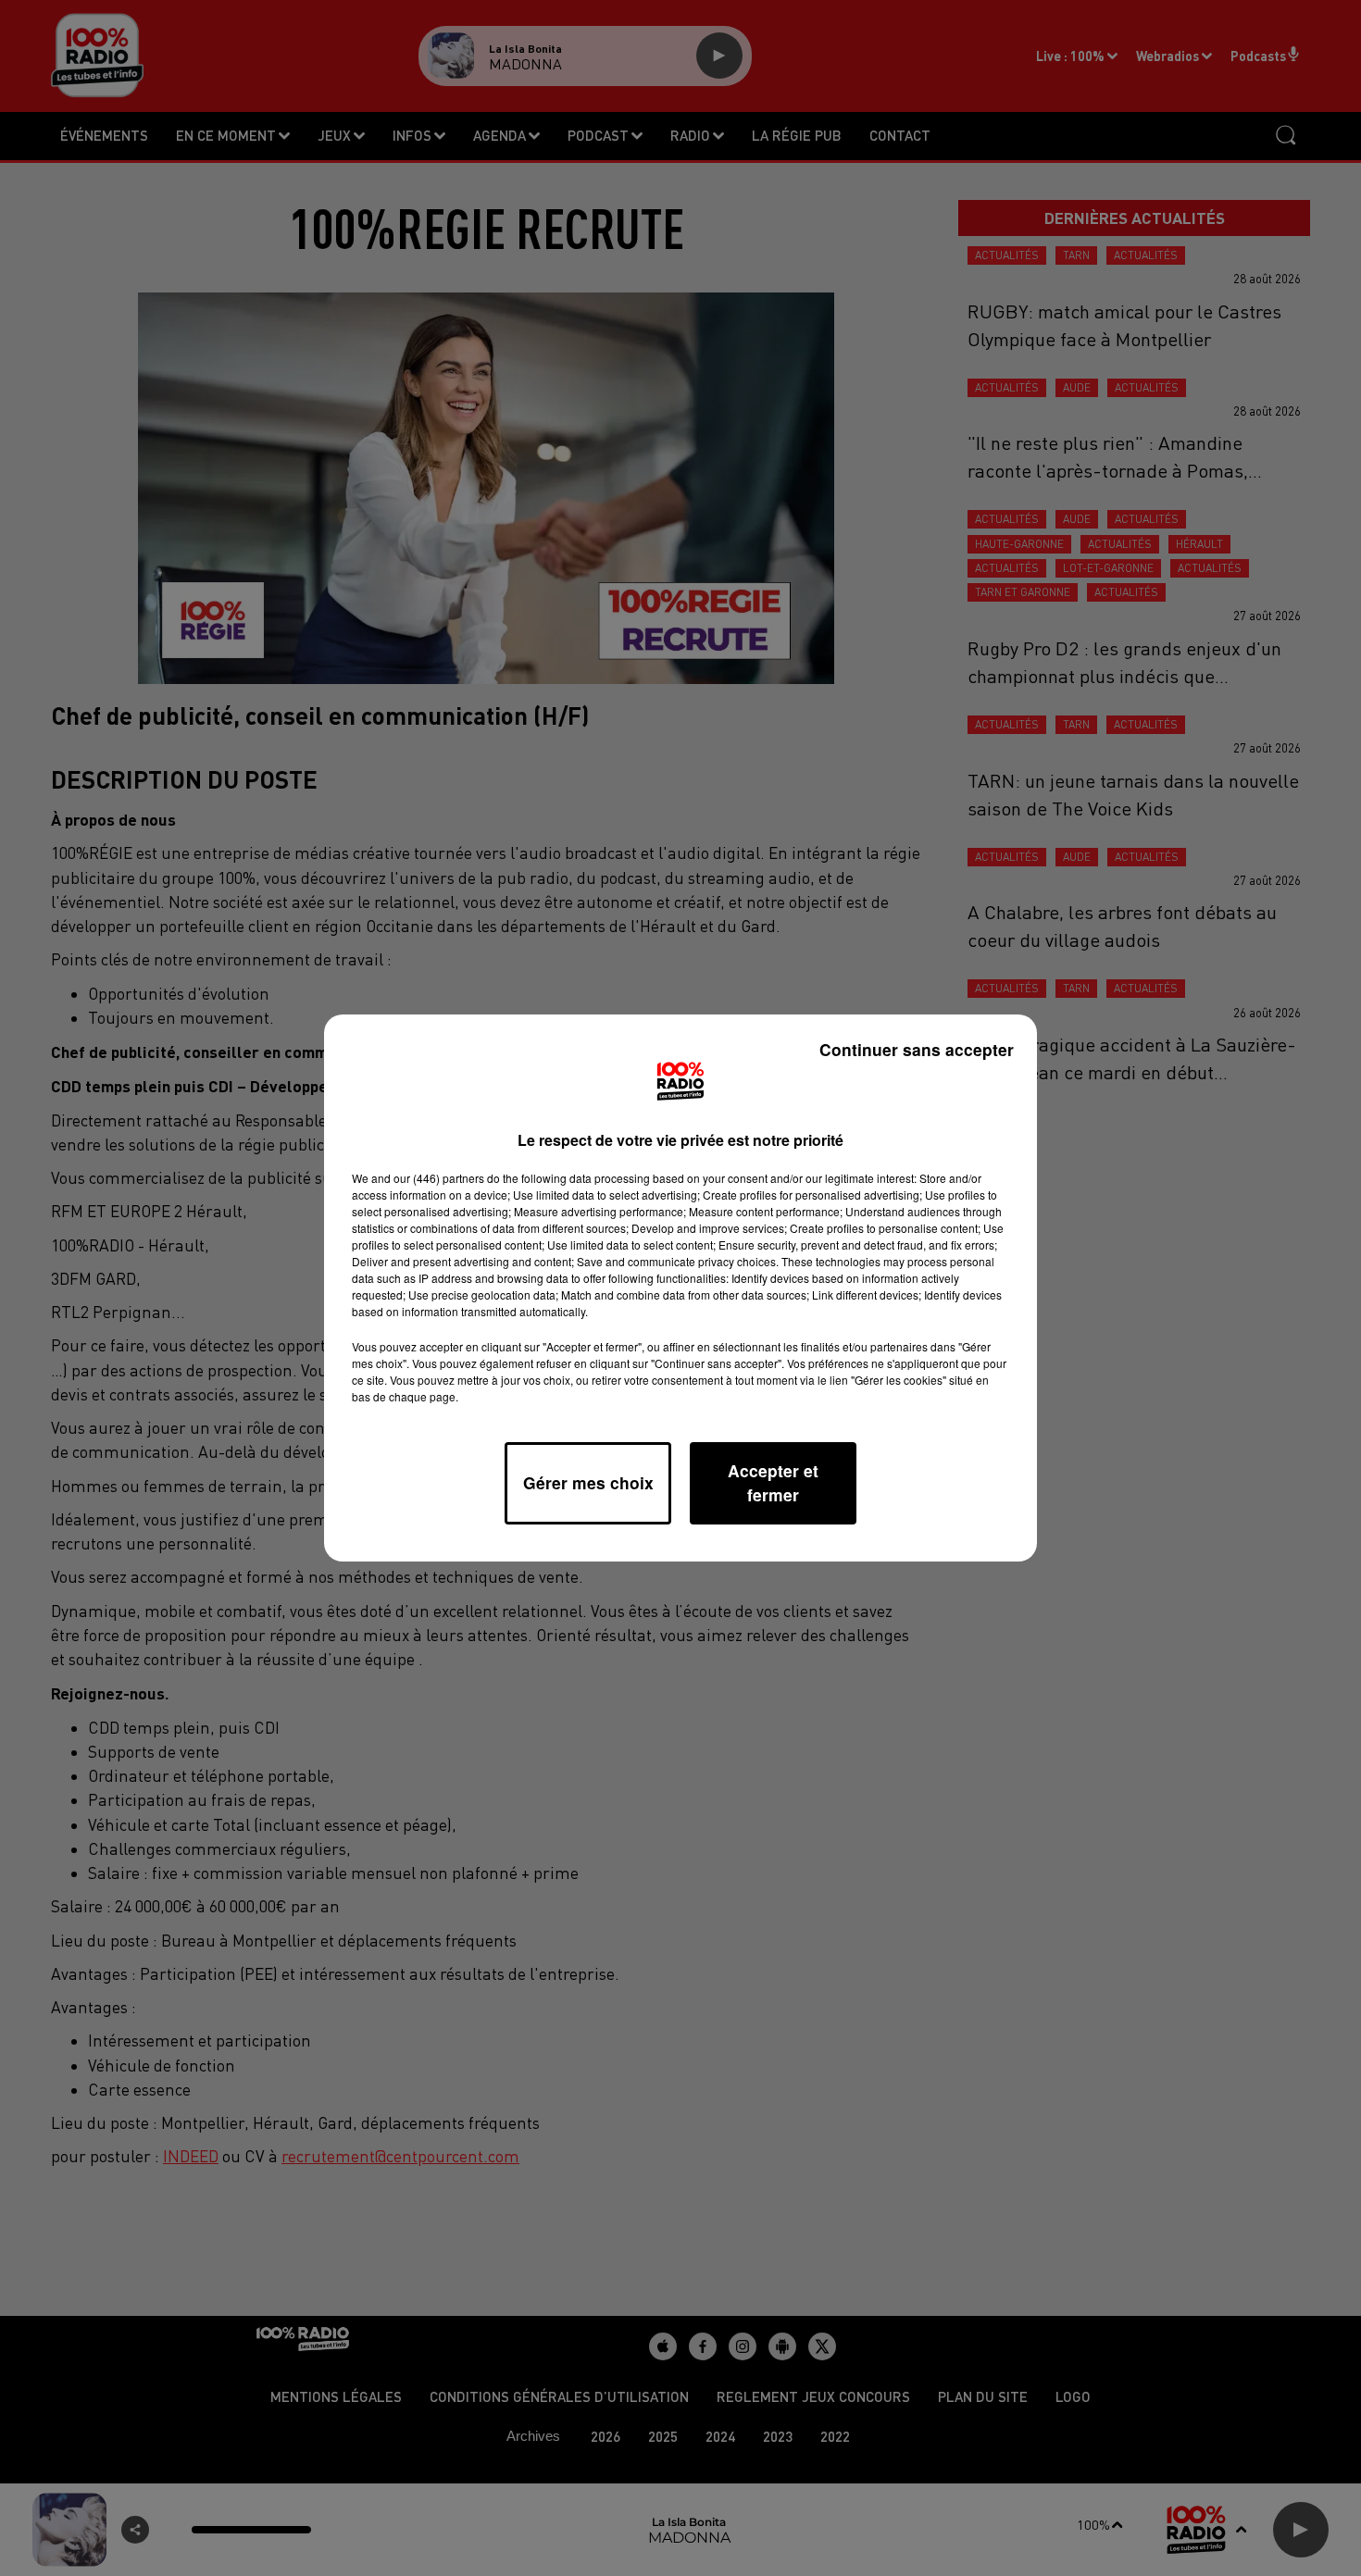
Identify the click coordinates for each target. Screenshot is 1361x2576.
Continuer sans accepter (917, 1049)
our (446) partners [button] (439, 1178)
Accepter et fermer (773, 1482)
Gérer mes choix (588, 1482)
